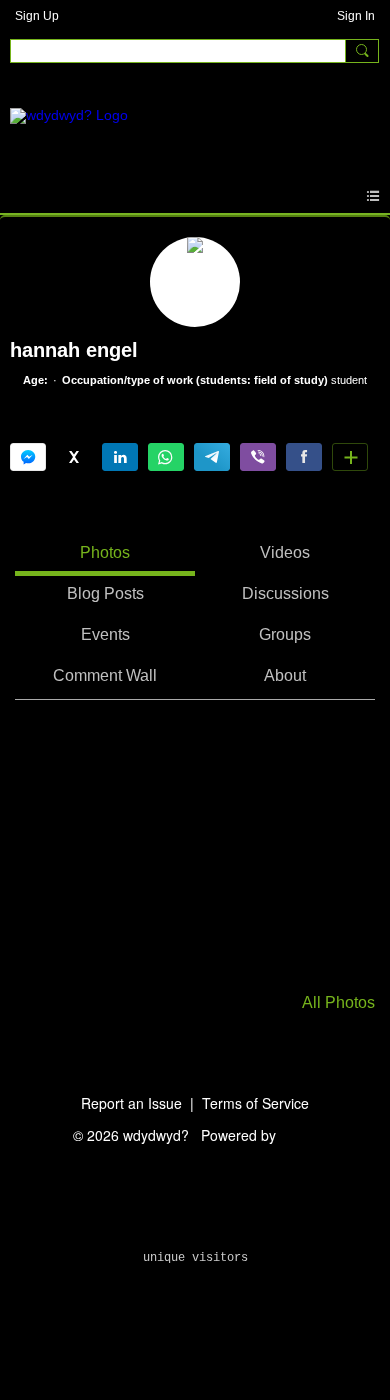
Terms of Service (255, 1103)
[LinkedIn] (120, 457)
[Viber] (258, 457)
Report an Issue (131, 1103)
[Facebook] (304, 457)
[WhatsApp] (166, 457)
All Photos (338, 1003)
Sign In (356, 16)
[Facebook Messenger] (28, 457)
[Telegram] (212, 457)
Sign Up (37, 16)
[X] (74, 457)
